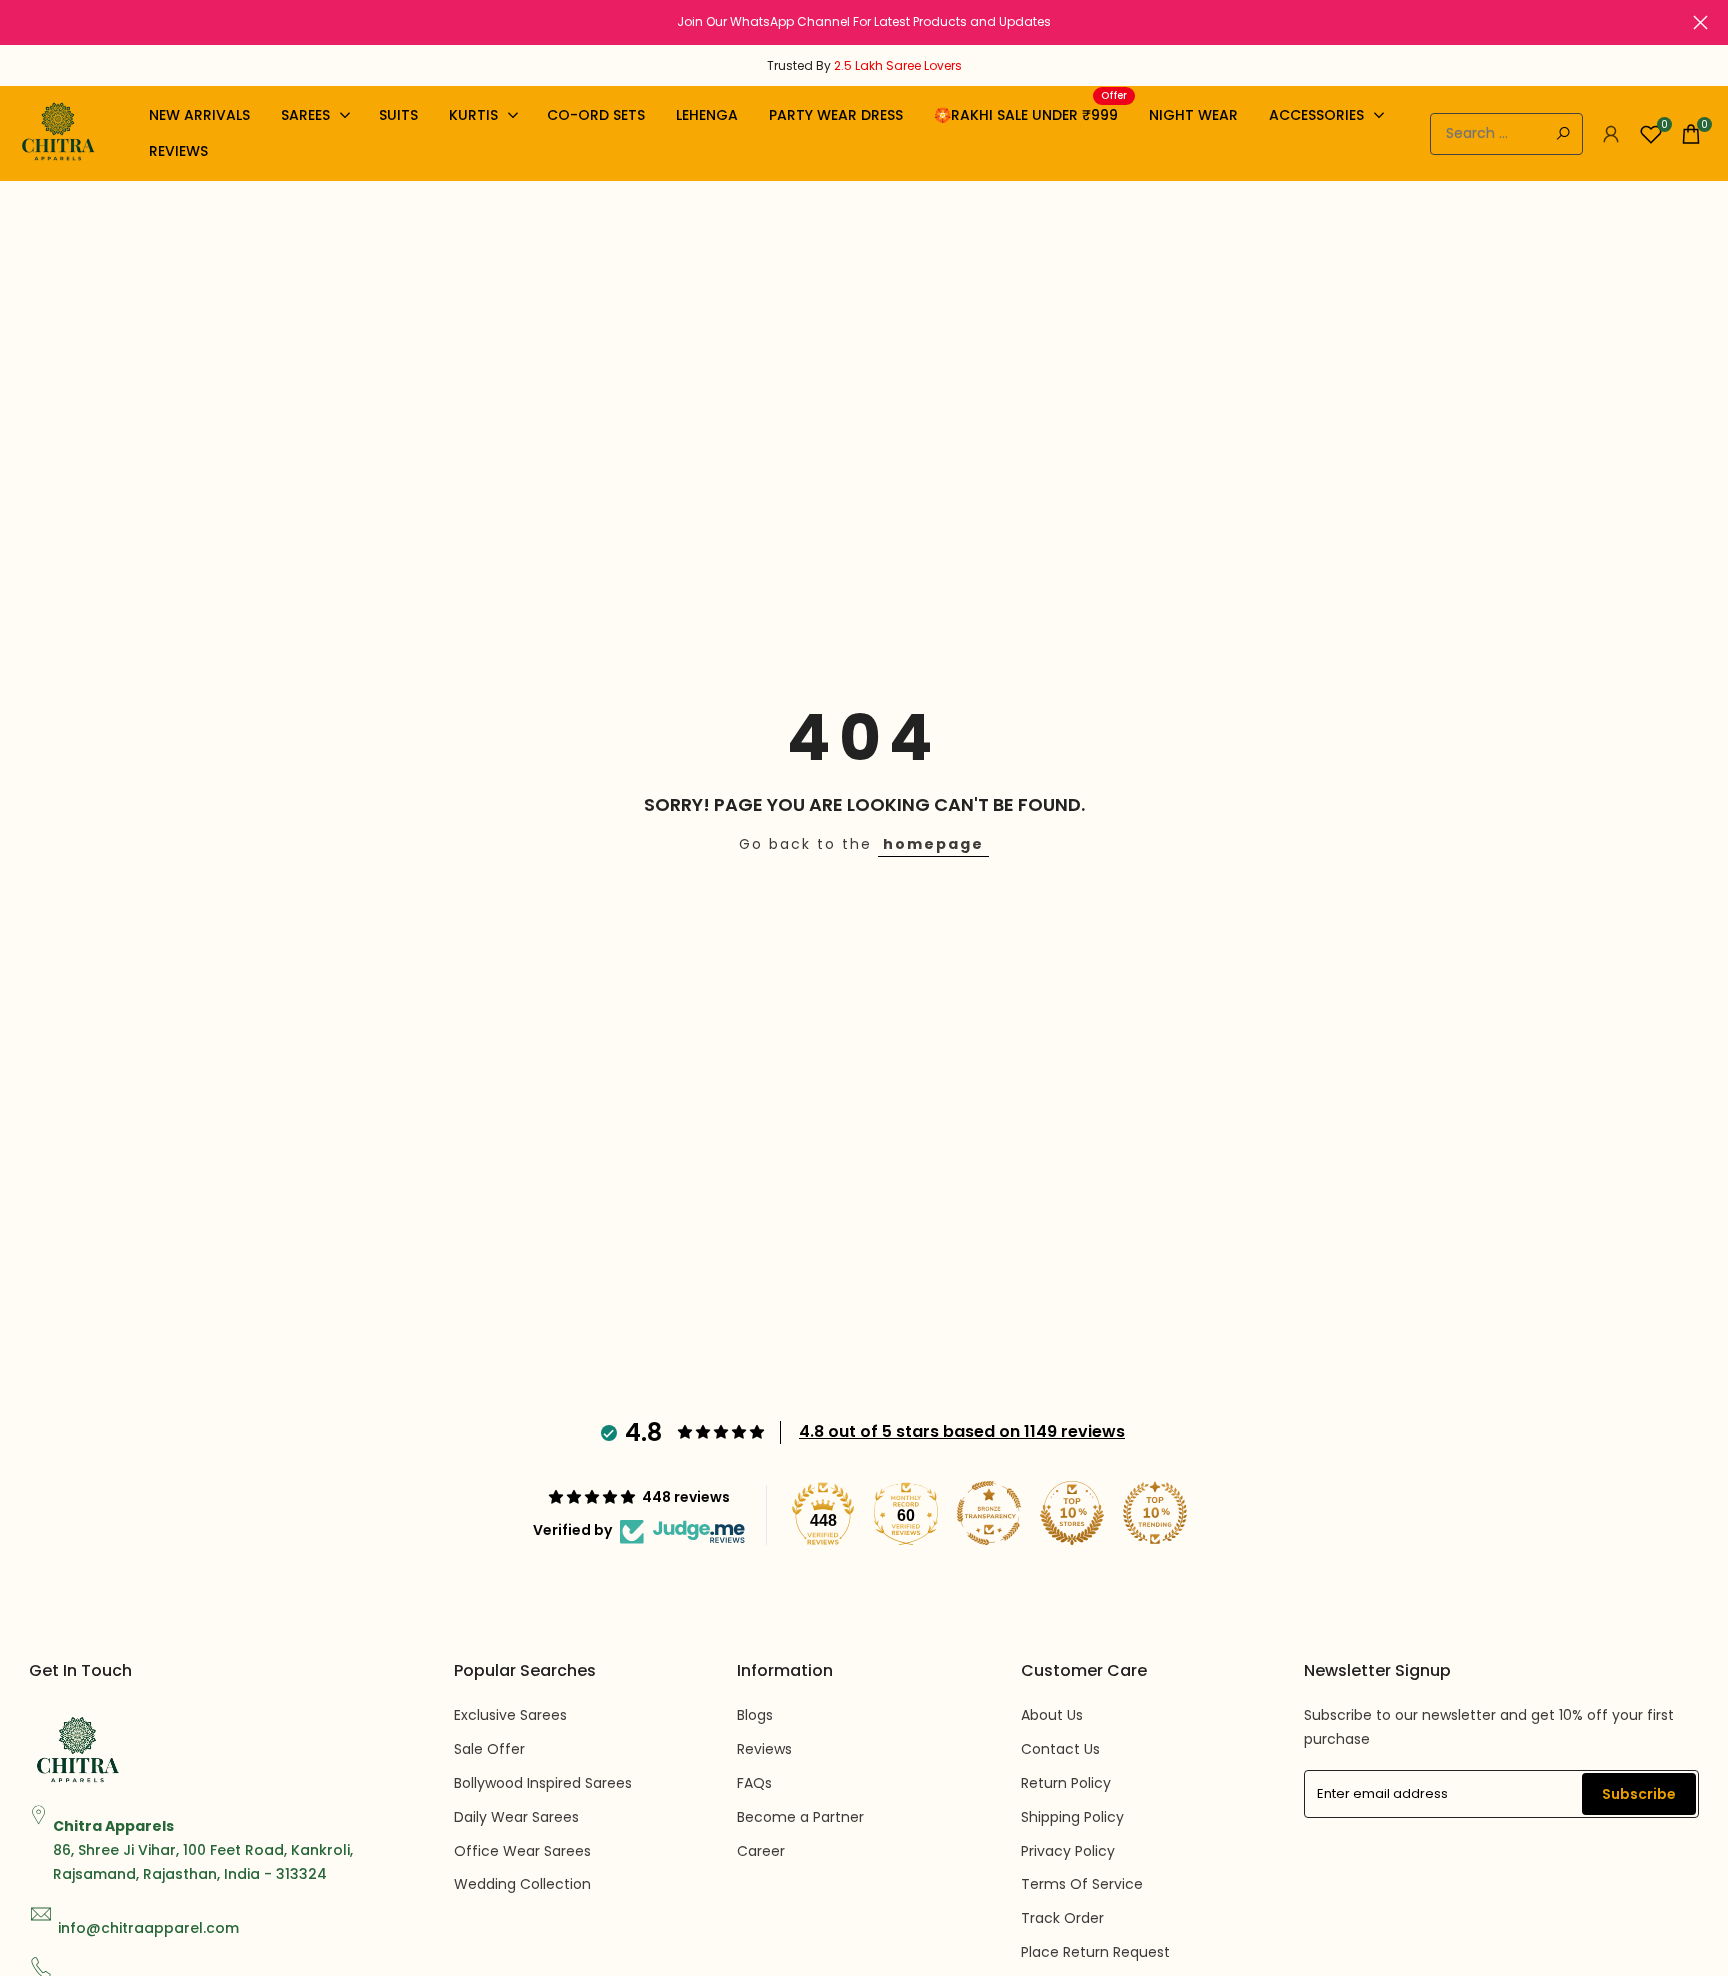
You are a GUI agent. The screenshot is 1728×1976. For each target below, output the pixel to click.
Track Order (1062, 1918)
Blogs (755, 1715)
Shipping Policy (1072, 1817)
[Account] (1611, 134)
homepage (933, 844)
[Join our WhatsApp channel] (864, 22)
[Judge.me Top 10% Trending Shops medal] (1155, 1513)
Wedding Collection (522, 1884)
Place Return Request (1095, 1952)
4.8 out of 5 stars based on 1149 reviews (962, 1431)
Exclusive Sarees (510, 1715)
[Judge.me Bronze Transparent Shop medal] (989, 1513)
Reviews (764, 1749)
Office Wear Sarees (522, 1851)
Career (761, 1851)
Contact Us (1060, 1749)
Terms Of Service (1082, 1884)
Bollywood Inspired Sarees (543, 1783)
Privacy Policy (1068, 1851)
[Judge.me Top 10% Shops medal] (1072, 1513)
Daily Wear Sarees (516, 1817)
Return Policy (1066, 1783)
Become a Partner (800, 1817)
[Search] (1563, 134)
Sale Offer (489, 1749)
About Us (1052, 1715)
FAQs (754, 1783)
